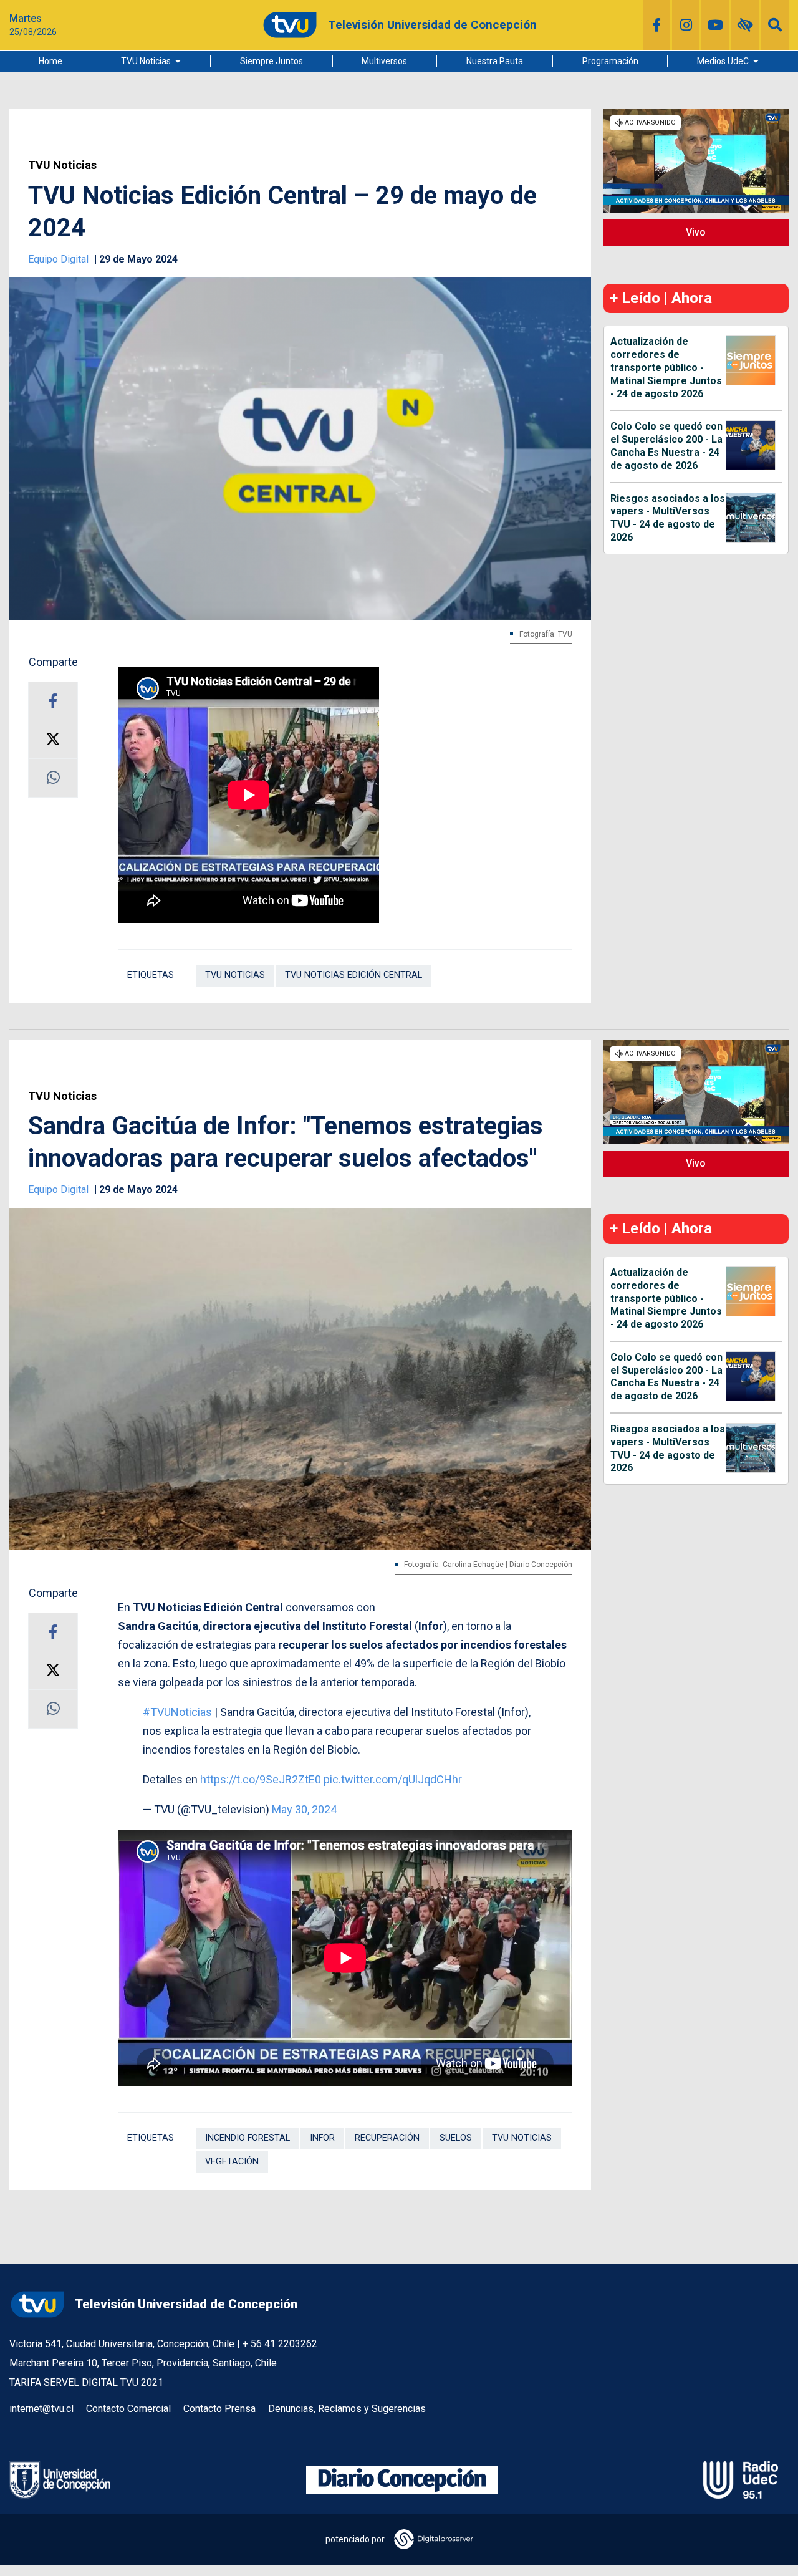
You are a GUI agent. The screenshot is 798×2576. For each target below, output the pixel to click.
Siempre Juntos (272, 61)
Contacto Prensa (219, 2409)
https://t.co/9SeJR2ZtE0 (261, 1779)
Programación (610, 61)
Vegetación (232, 2162)
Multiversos (384, 61)
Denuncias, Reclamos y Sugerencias (347, 2409)
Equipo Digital (60, 259)
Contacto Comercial (128, 2409)
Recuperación (387, 2138)
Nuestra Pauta (495, 61)
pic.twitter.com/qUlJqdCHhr (393, 1779)
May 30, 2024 (304, 1809)
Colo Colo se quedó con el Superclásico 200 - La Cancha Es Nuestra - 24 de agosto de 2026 (666, 446)
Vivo (696, 232)
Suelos (456, 2138)
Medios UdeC (723, 61)
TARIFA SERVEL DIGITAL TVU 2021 (86, 2382)
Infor (322, 2138)
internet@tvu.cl (41, 2409)
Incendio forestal (248, 2138)
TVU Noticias (146, 61)
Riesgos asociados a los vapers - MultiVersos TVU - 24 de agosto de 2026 (668, 518)
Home (50, 61)
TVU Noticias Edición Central (353, 975)
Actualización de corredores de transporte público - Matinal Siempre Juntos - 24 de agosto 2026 (666, 367)
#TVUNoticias (177, 1712)
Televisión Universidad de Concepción (186, 2304)
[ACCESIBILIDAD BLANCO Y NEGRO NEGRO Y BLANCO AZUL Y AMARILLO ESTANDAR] (745, 25)
